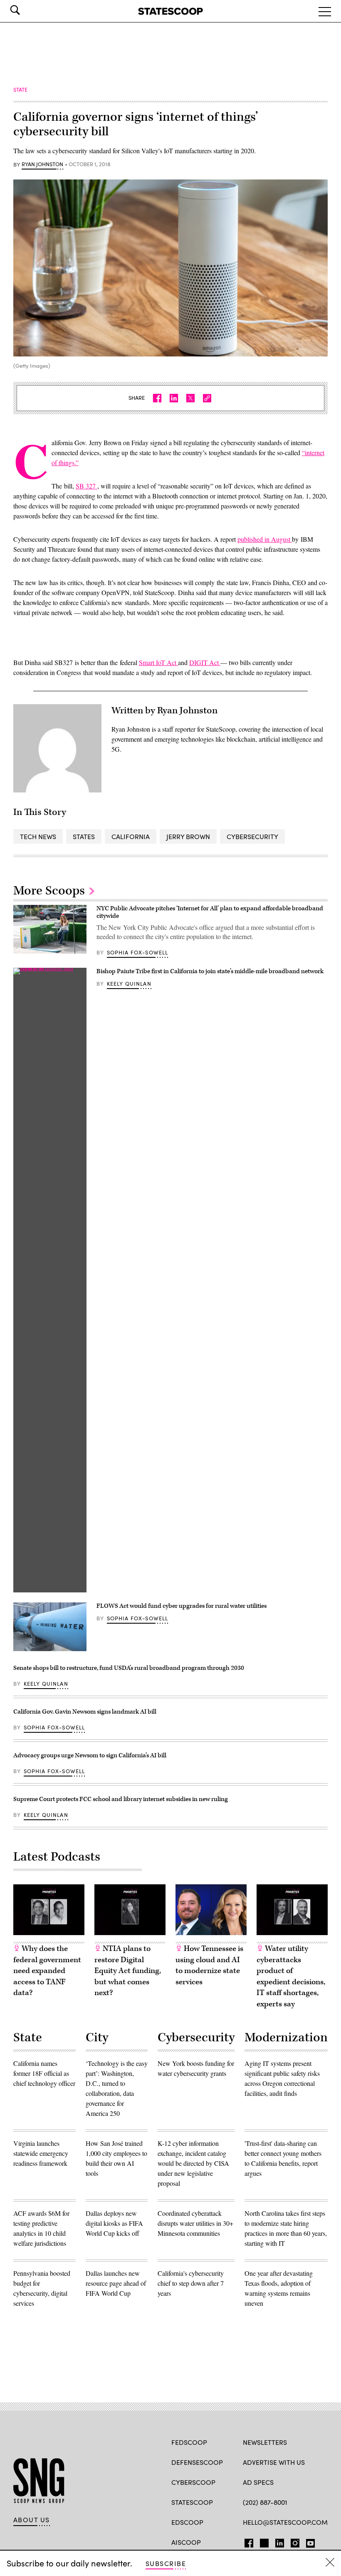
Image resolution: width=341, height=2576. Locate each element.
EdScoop (187, 2522)
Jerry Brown (188, 836)
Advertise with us (274, 2462)
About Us (32, 2520)
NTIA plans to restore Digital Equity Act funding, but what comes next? (128, 1971)
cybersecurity (252, 836)
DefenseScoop (197, 2462)
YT (308, 2541)
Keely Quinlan (129, 984)
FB (247, 2541)
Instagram (295, 2541)
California (131, 836)
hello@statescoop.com (285, 2522)
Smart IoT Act (158, 662)
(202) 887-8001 (265, 2502)
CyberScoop (193, 2482)
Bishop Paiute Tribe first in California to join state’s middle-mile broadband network (210, 971)
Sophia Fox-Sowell (138, 952)
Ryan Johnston (42, 164)
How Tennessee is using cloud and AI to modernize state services (209, 1965)
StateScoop (192, 2502)
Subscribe (166, 2563)
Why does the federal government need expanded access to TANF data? (47, 1971)
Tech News (38, 836)
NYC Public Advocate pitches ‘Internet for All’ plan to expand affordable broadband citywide (210, 912)
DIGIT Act (205, 662)
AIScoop (186, 2542)
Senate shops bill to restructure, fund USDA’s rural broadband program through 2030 (129, 1668)
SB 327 (86, 486)
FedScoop (189, 2442)
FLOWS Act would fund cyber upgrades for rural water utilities (182, 1606)
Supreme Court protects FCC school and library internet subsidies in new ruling (121, 1799)
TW (263, 2541)
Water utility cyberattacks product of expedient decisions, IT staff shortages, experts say (291, 1976)
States (84, 836)
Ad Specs (258, 2482)
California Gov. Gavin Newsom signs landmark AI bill (85, 1712)
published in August (265, 539)
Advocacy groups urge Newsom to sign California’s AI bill (90, 1755)
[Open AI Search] (27, 10)
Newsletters (265, 2442)
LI (276, 2541)
